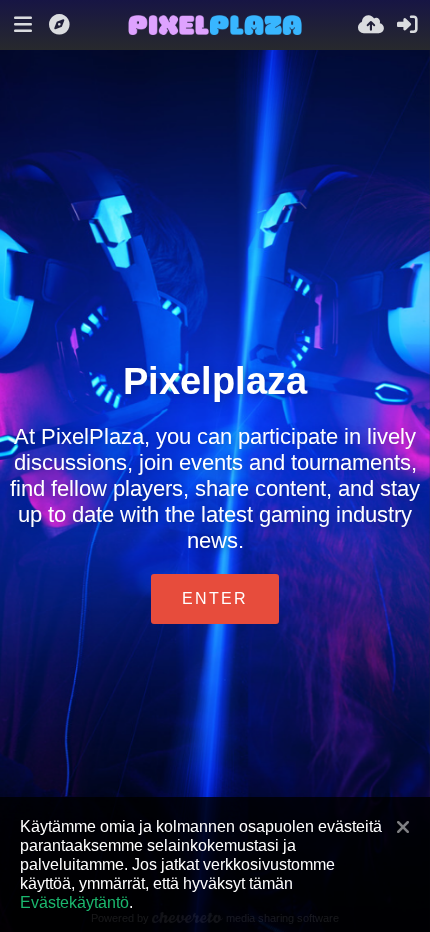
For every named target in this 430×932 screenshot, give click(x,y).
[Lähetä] (371, 25)
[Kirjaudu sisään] (407, 25)
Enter (215, 598)
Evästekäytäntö (74, 902)
